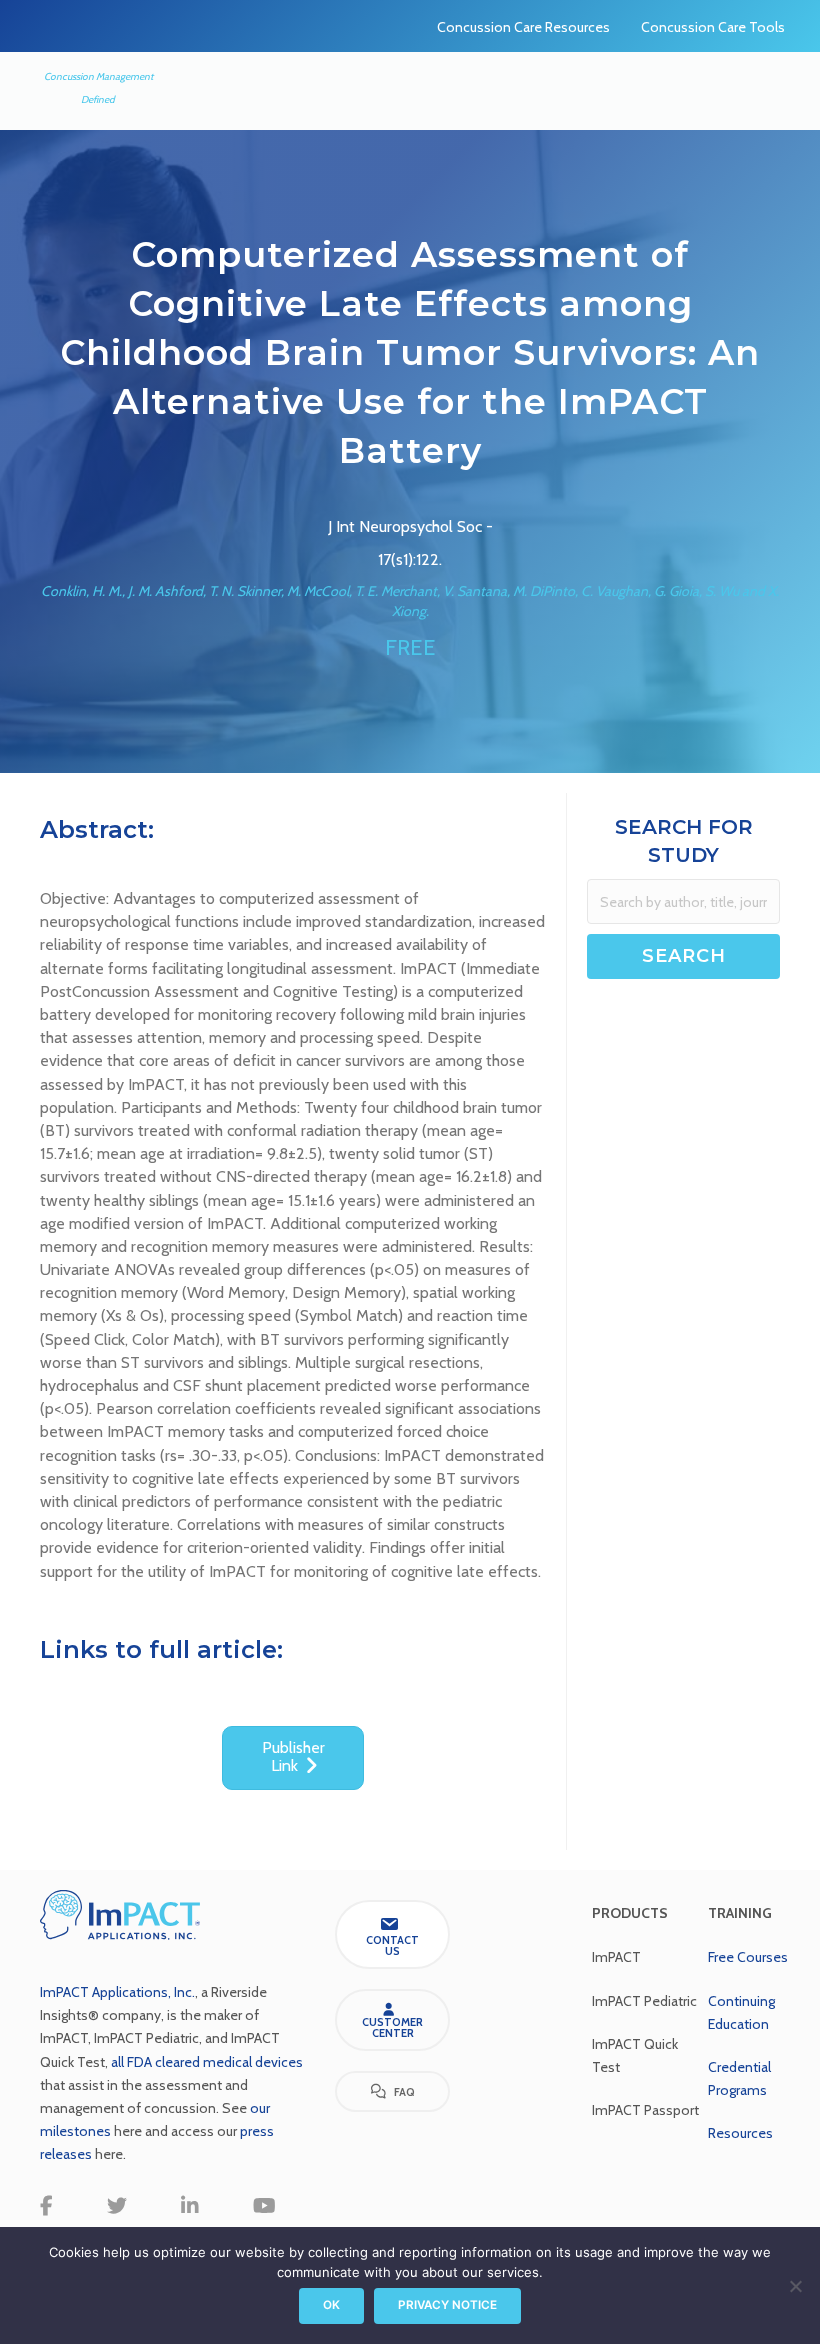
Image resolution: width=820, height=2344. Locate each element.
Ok (331, 2305)
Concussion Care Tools (713, 27)
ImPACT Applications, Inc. (117, 1992)
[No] (795, 2286)
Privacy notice (447, 2305)
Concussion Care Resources (523, 27)
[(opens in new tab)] (120, 1913)
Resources (740, 2133)
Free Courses (748, 1957)
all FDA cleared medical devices (207, 2062)
